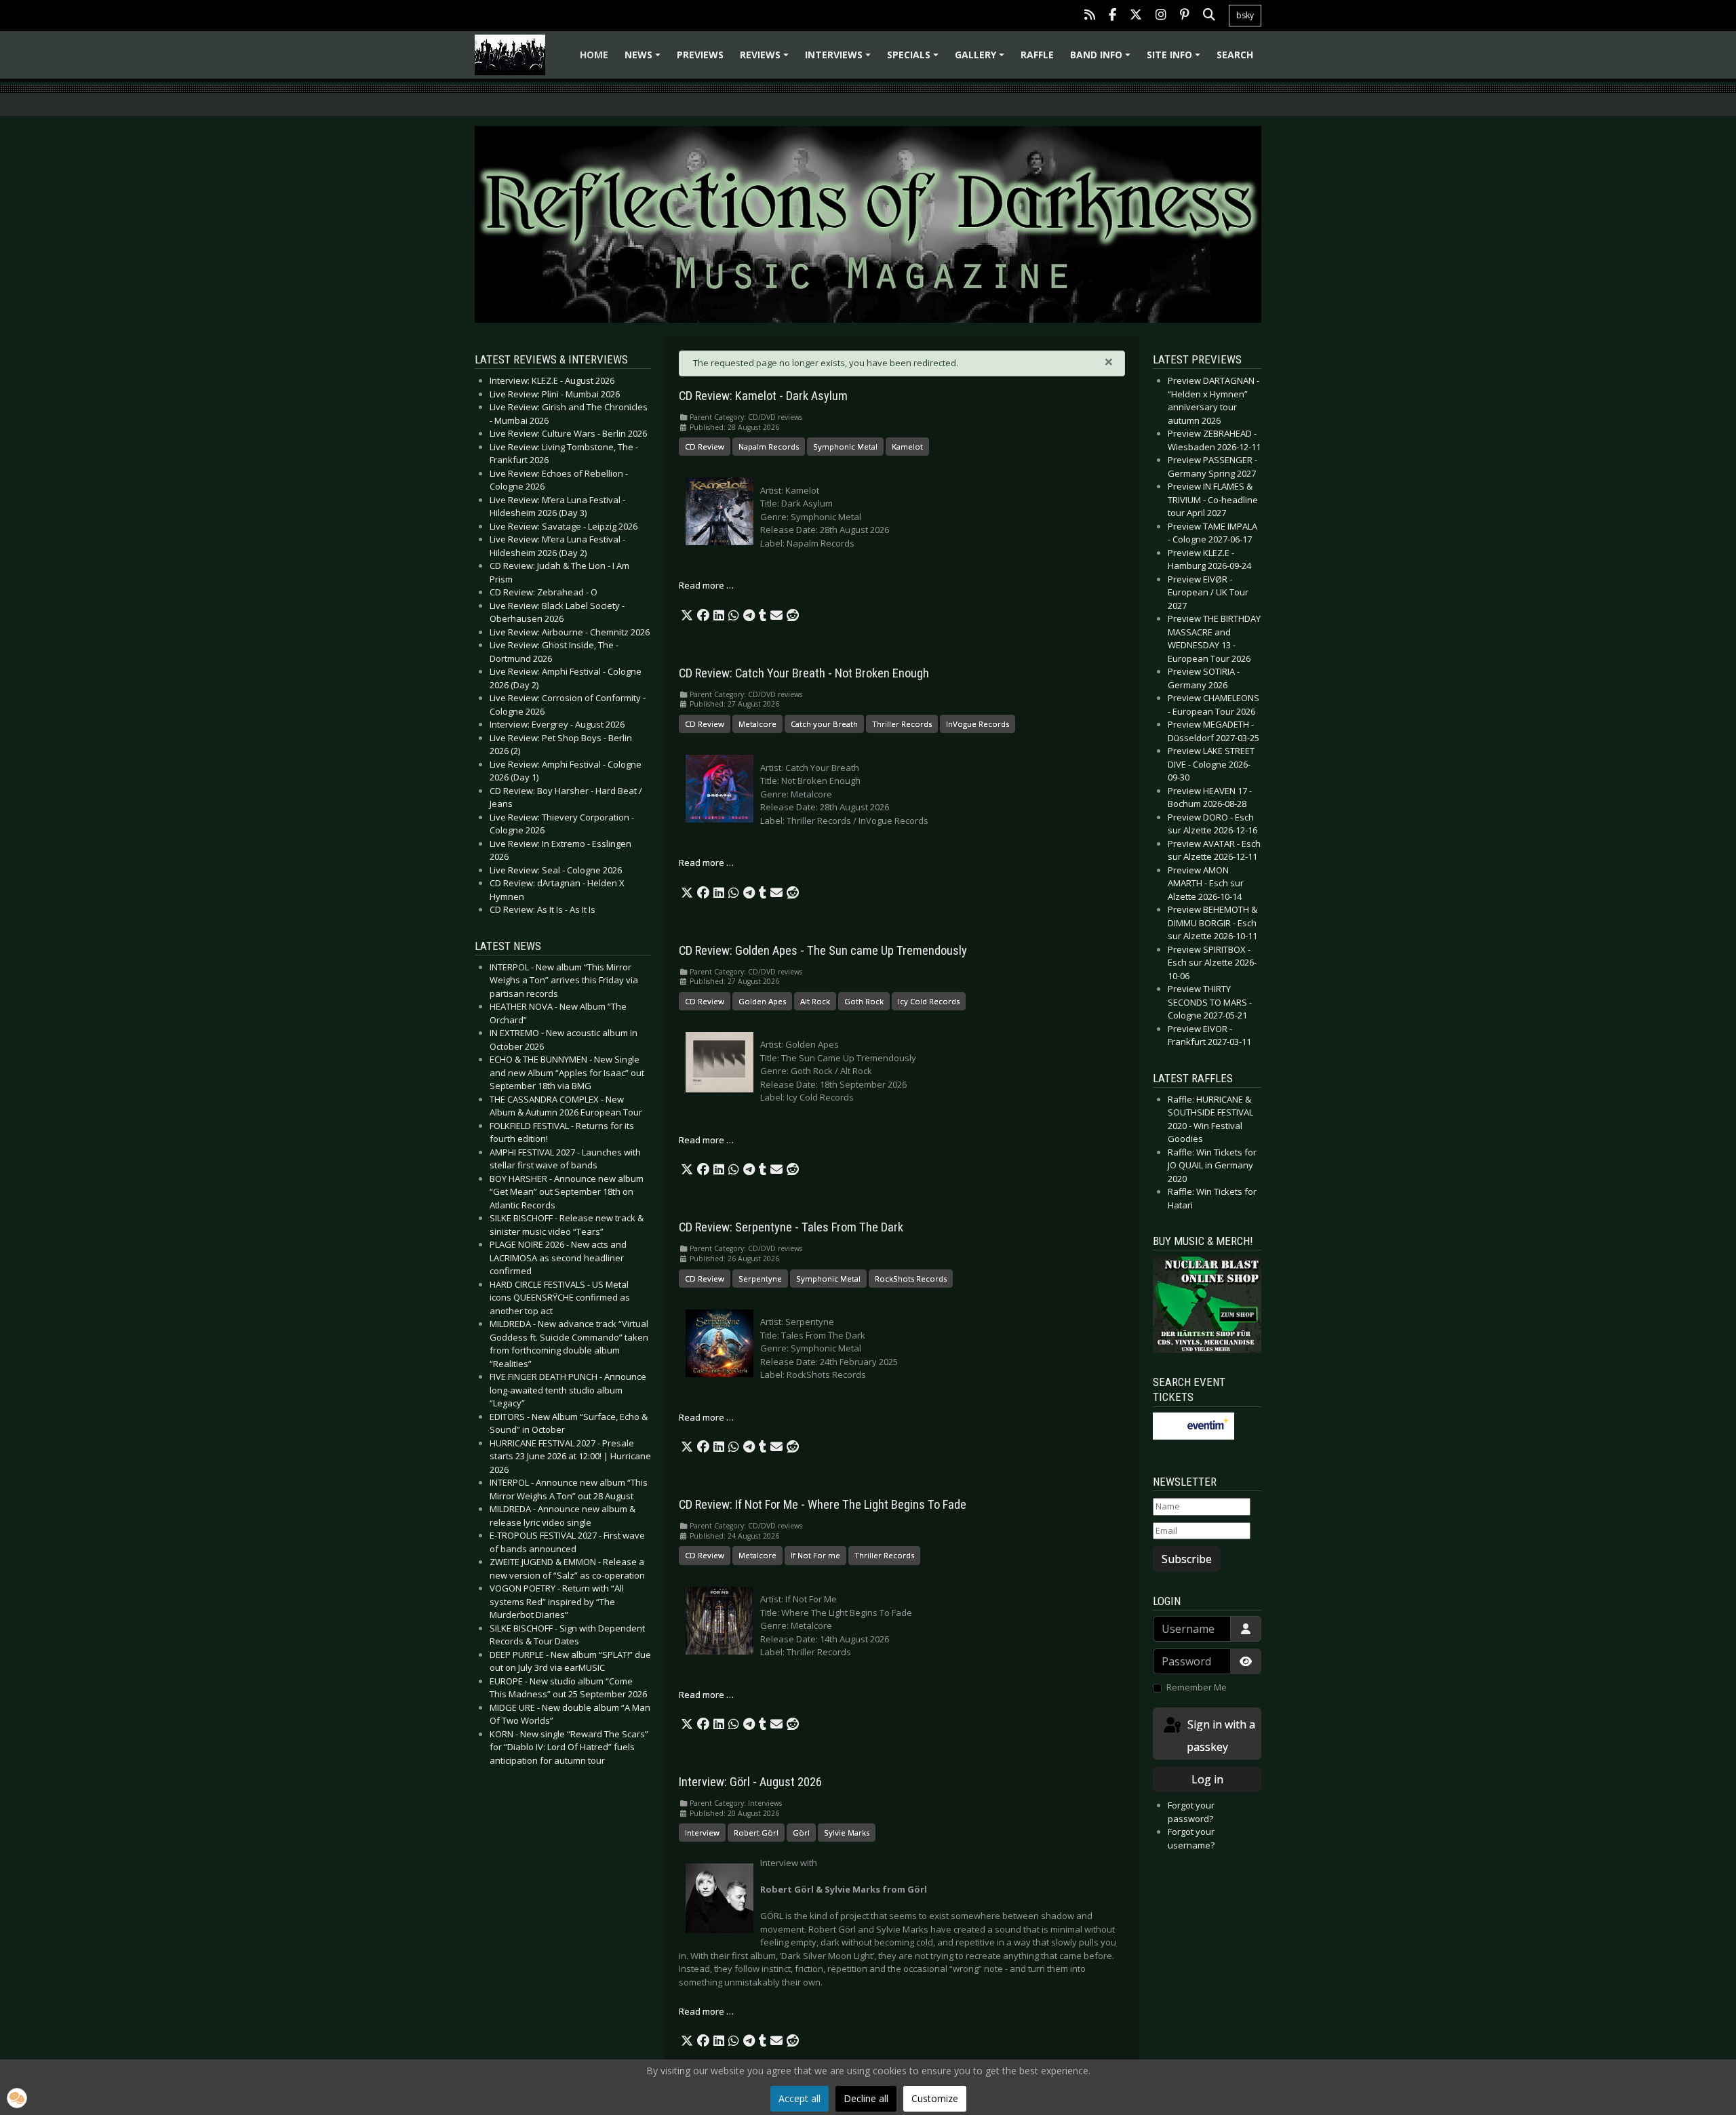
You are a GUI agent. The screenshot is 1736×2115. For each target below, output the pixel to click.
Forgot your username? (1191, 1838)
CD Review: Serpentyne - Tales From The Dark (791, 1227)
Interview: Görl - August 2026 (750, 1782)
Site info (1176, 59)
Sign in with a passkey (1220, 1736)
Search (1235, 55)
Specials (915, 59)
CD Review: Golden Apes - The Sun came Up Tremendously (823, 951)
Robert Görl (756, 1833)
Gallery (982, 59)
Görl (801, 1833)
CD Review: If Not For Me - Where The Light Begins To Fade (823, 1505)
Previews (700, 55)
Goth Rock (864, 1001)
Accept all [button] (800, 2098)
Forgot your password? (1191, 1812)
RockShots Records (911, 1279)
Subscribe (1187, 1559)
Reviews (766, 59)
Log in (1207, 1779)
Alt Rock (815, 1001)
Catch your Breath (824, 724)
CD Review (705, 447)
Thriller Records (902, 724)
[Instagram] (1161, 16)
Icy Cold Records (929, 1001)
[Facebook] (1112, 16)
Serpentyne (760, 1279)
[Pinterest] (1185, 16)
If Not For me (815, 1555)
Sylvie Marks (847, 1833)
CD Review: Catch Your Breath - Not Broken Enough (804, 673)
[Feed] (1090, 16)
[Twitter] (1136, 16)
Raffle (1037, 55)
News (645, 59)
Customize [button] (935, 2098)
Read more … (706, 585)
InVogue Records (978, 724)
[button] (687, 616)
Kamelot (907, 447)
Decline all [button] (866, 2098)
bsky (1245, 15)
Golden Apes (762, 1001)
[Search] (1209, 16)
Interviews (840, 59)
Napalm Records (769, 447)
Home (594, 55)
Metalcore (757, 724)
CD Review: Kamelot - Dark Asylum (763, 396)
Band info (1102, 59)
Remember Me (1197, 1687)
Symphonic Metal (845, 447)
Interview (702, 1833)
